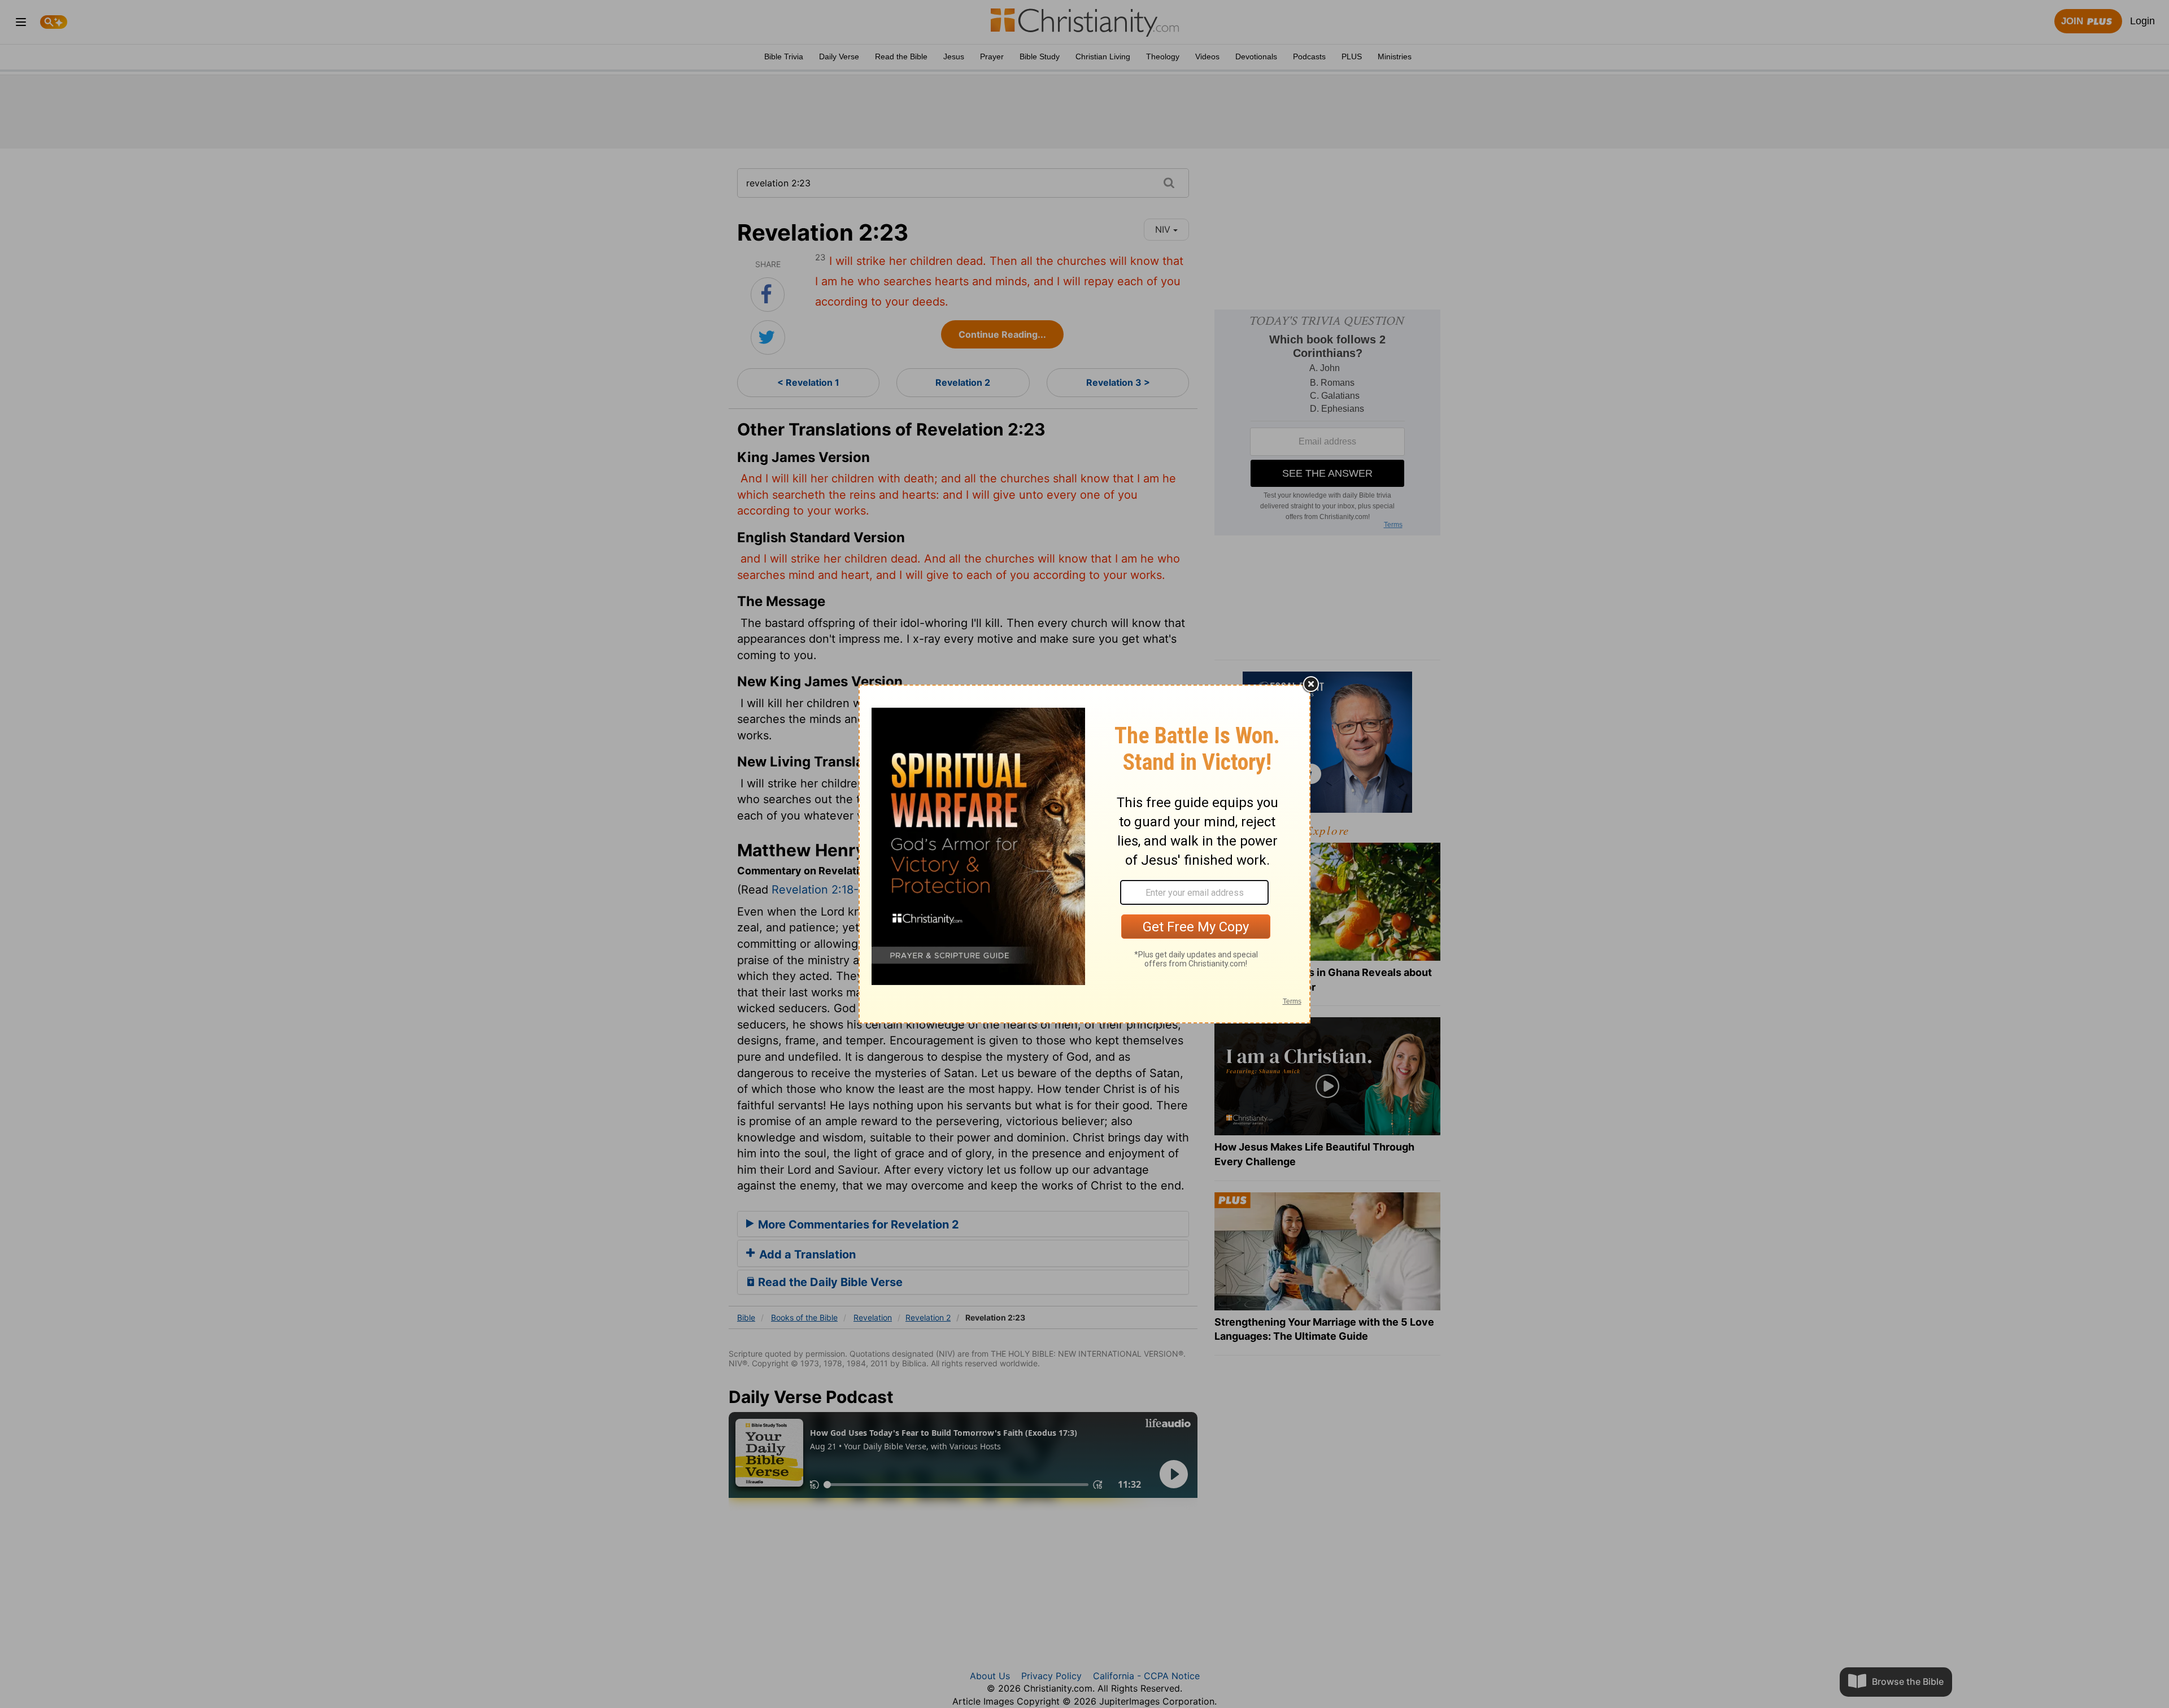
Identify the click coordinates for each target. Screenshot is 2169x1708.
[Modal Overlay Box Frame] (1084, 854)
